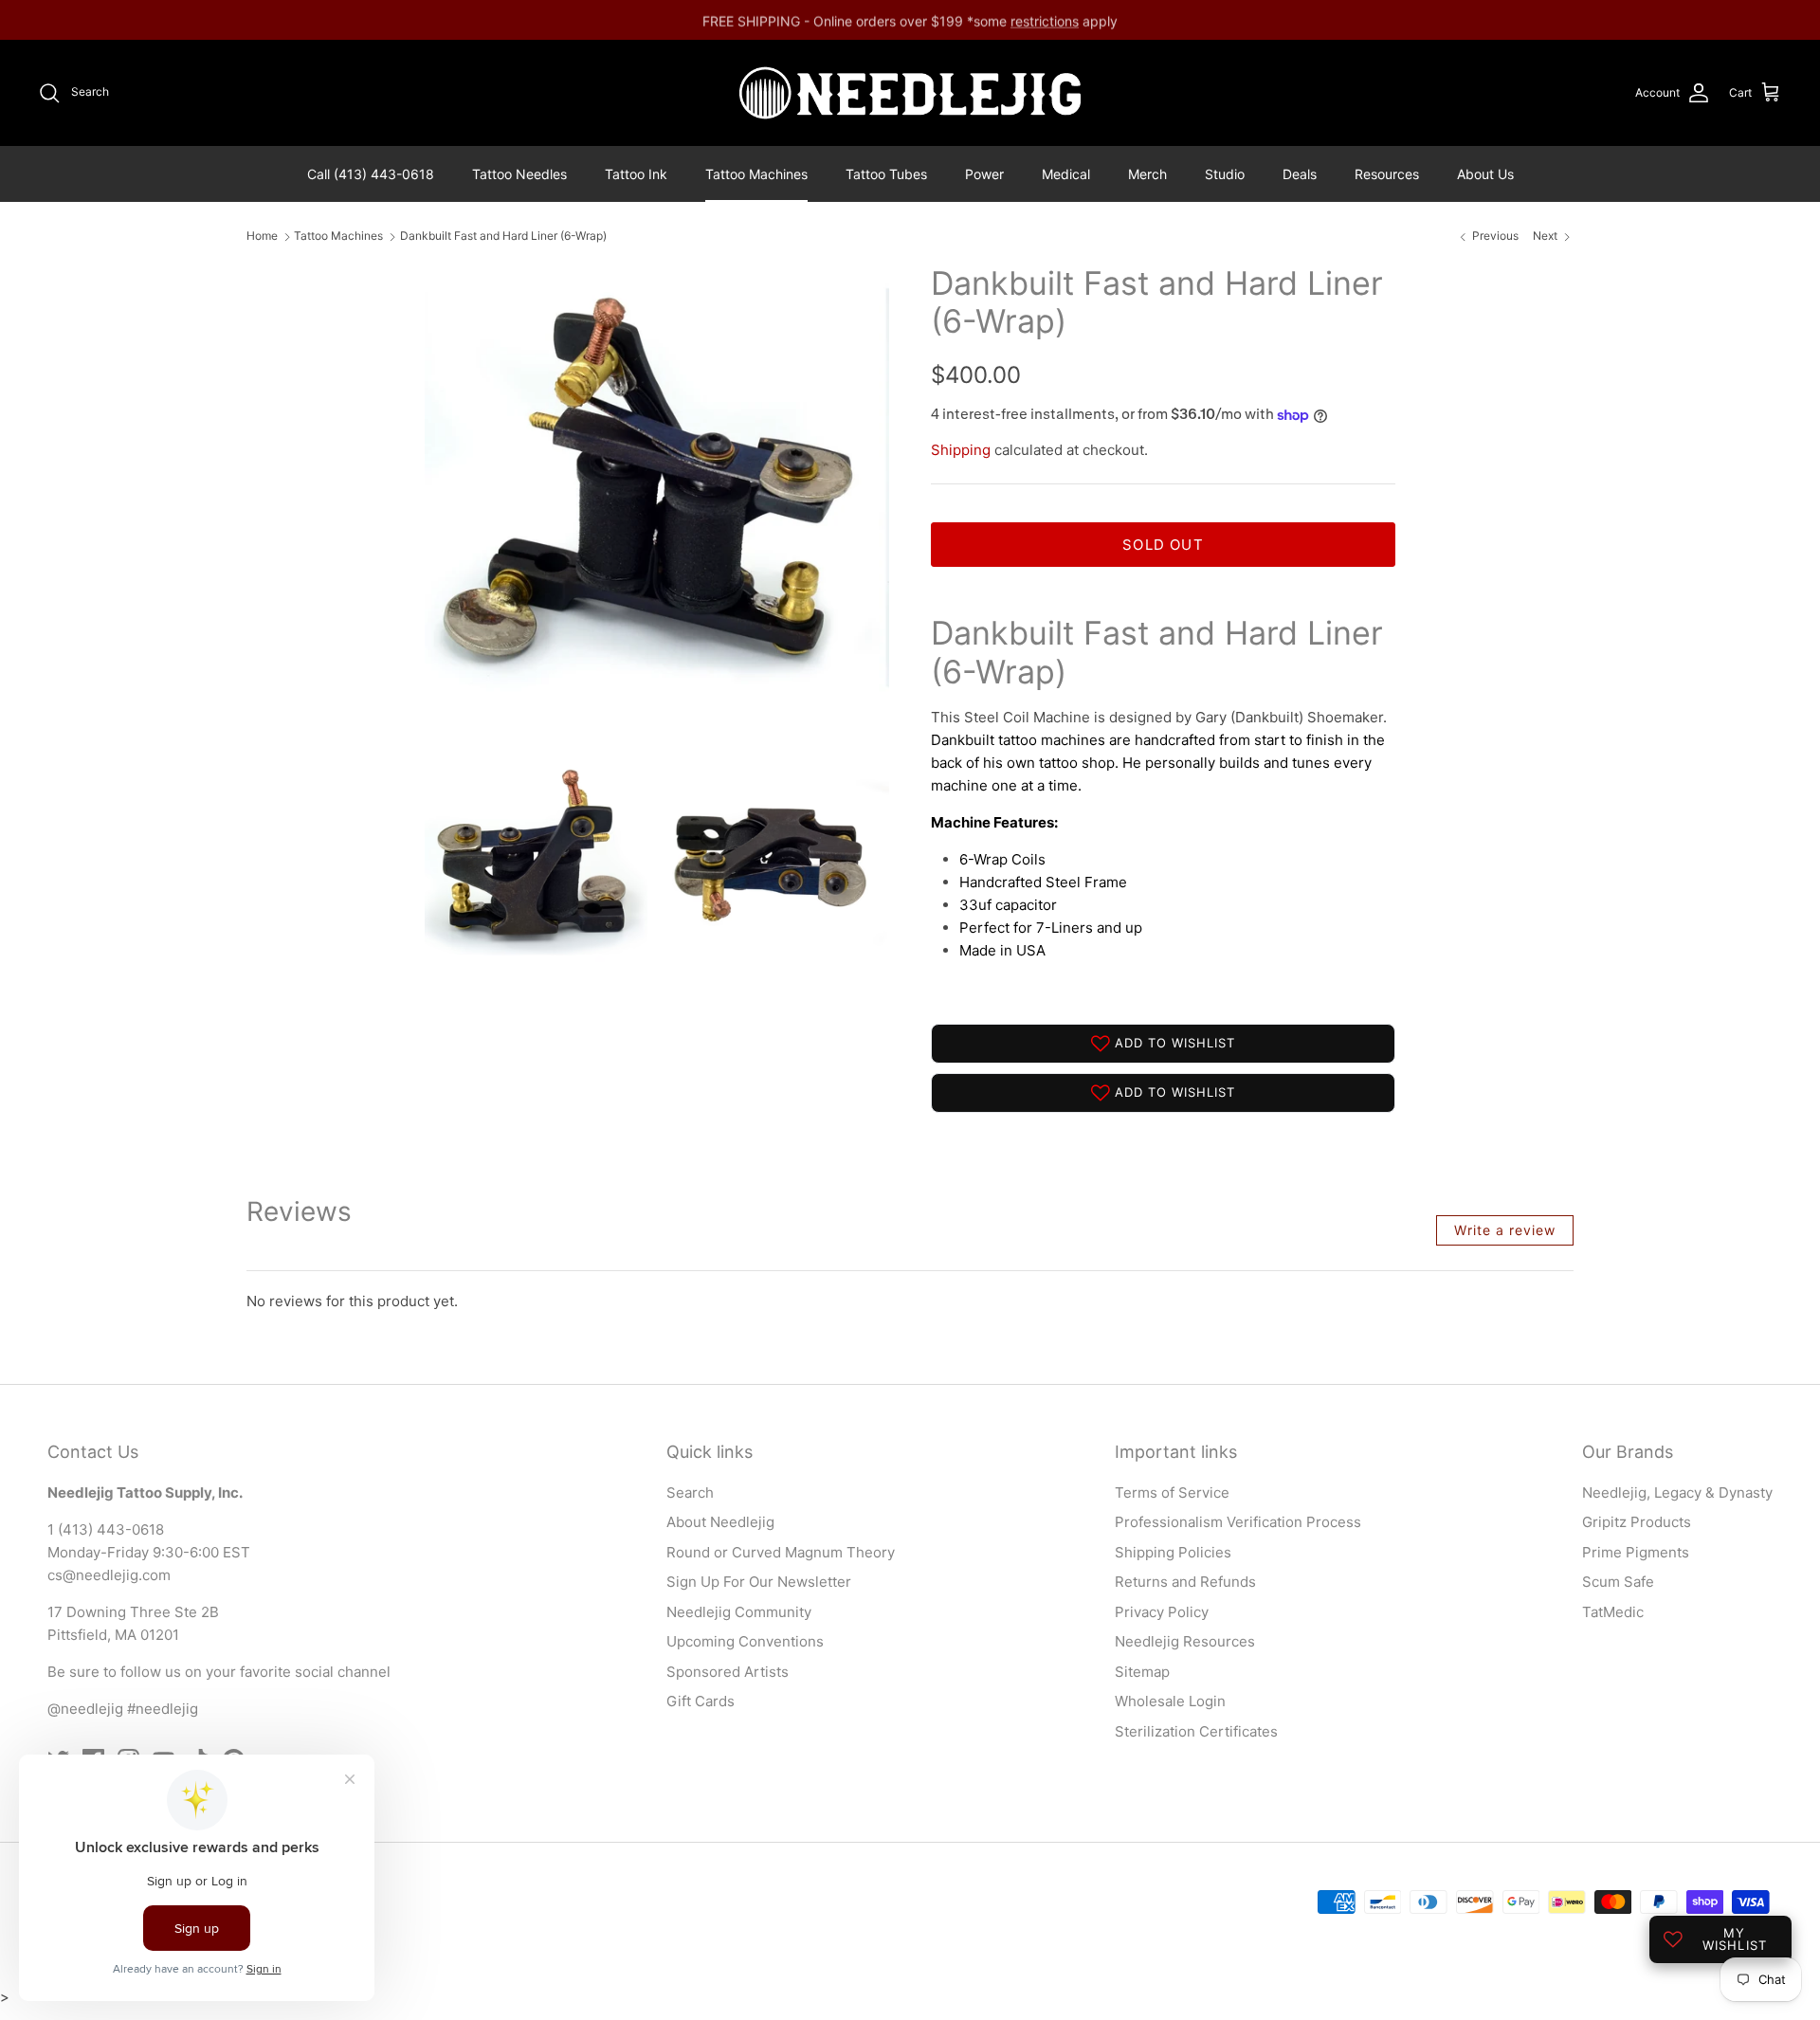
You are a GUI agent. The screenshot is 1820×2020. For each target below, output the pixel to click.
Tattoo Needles (519, 174)
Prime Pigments (1636, 1552)
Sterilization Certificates (1196, 1731)
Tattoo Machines (756, 174)
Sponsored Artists (728, 1672)
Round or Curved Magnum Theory (781, 1552)
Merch (1147, 174)
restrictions (1045, 19)
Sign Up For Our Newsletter (759, 1582)
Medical (1066, 174)
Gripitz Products (1637, 1522)
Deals (1300, 174)
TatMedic (1613, 1612)
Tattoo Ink (636, 174)
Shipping (961, 450)
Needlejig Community (739, 1612)
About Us (1485, 174)
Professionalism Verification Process (1238, 1522)
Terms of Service (1172, 1492)
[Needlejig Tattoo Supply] (910, 93)
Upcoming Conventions (745, 1641)
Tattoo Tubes (886, 174)
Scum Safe (1618, 1582)
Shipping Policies (1173, 1552)
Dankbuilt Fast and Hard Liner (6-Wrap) (503, 237)
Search (690, 1492)
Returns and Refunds (1185, 1582)
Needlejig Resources (1185, 1641)
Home (262, 237)
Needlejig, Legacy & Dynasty (1677, 1492)
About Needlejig (720, 1522)
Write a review (1505, 1230)
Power (984, 174)
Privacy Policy (1162, 1612)
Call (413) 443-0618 (371, 174)
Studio (1225, 174)
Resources (1387, 174)
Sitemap (1142, 1672)
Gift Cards (701, 1701)
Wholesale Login (1170, 1701)
